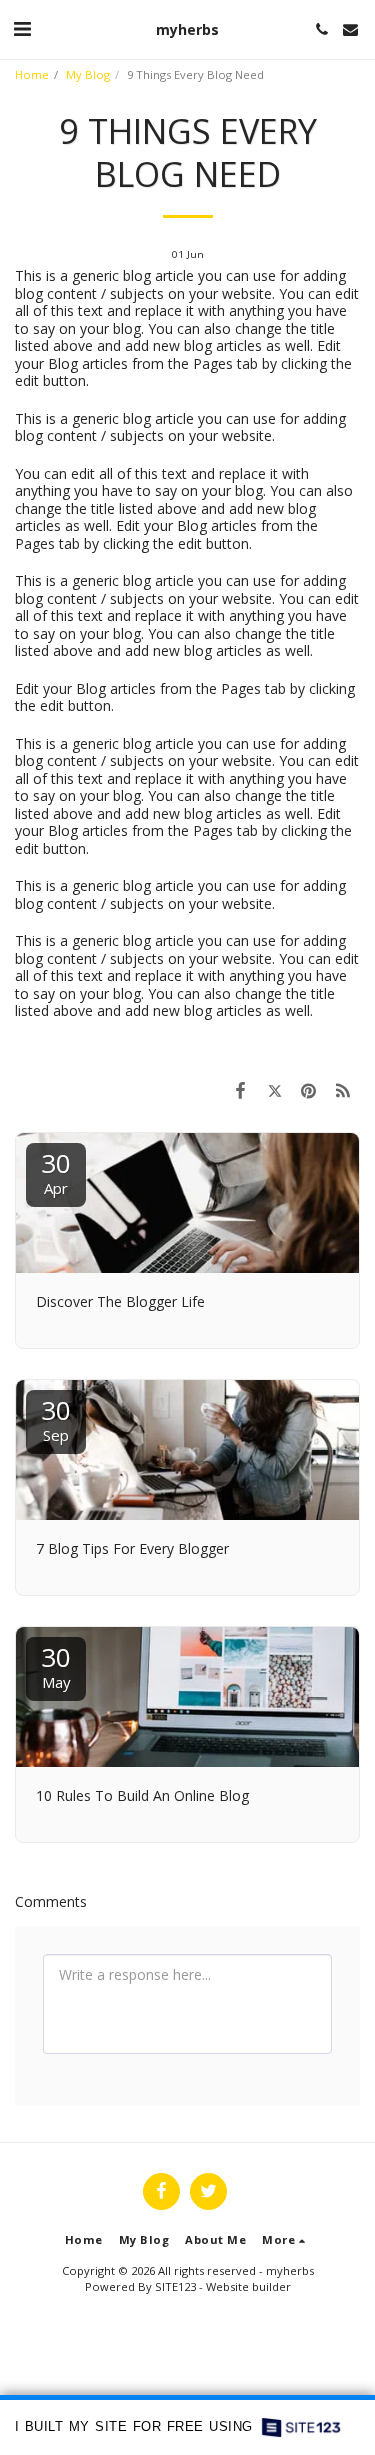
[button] (22, 28)
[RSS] (343, 1090)
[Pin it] (309, 1090)
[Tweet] (274, 1090)
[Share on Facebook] (240, 1090)
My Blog (88, 74)
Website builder (248, 2286)
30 (56, 1171)
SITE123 (175, 2286)
